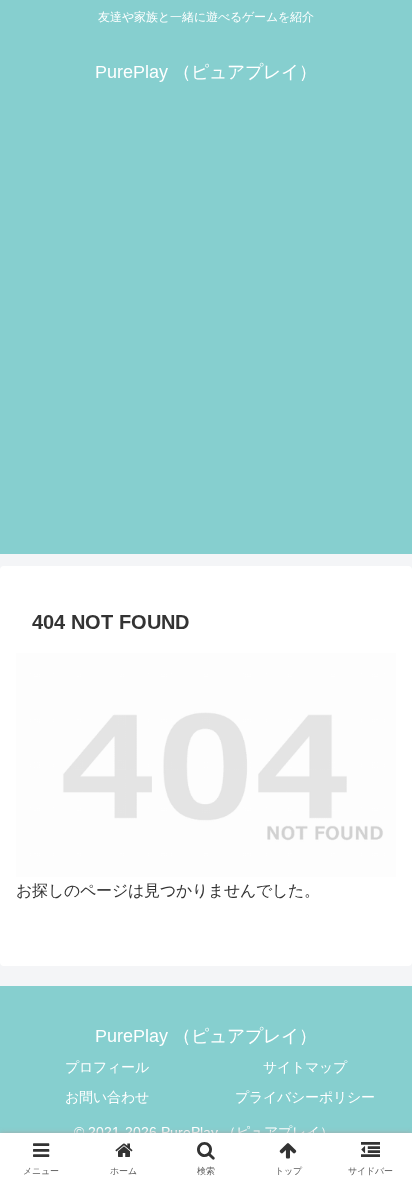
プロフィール (107, 1067)
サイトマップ (305, 1067)
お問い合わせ (107, 1097)
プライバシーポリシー (305, 1097)
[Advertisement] (206, 348)
